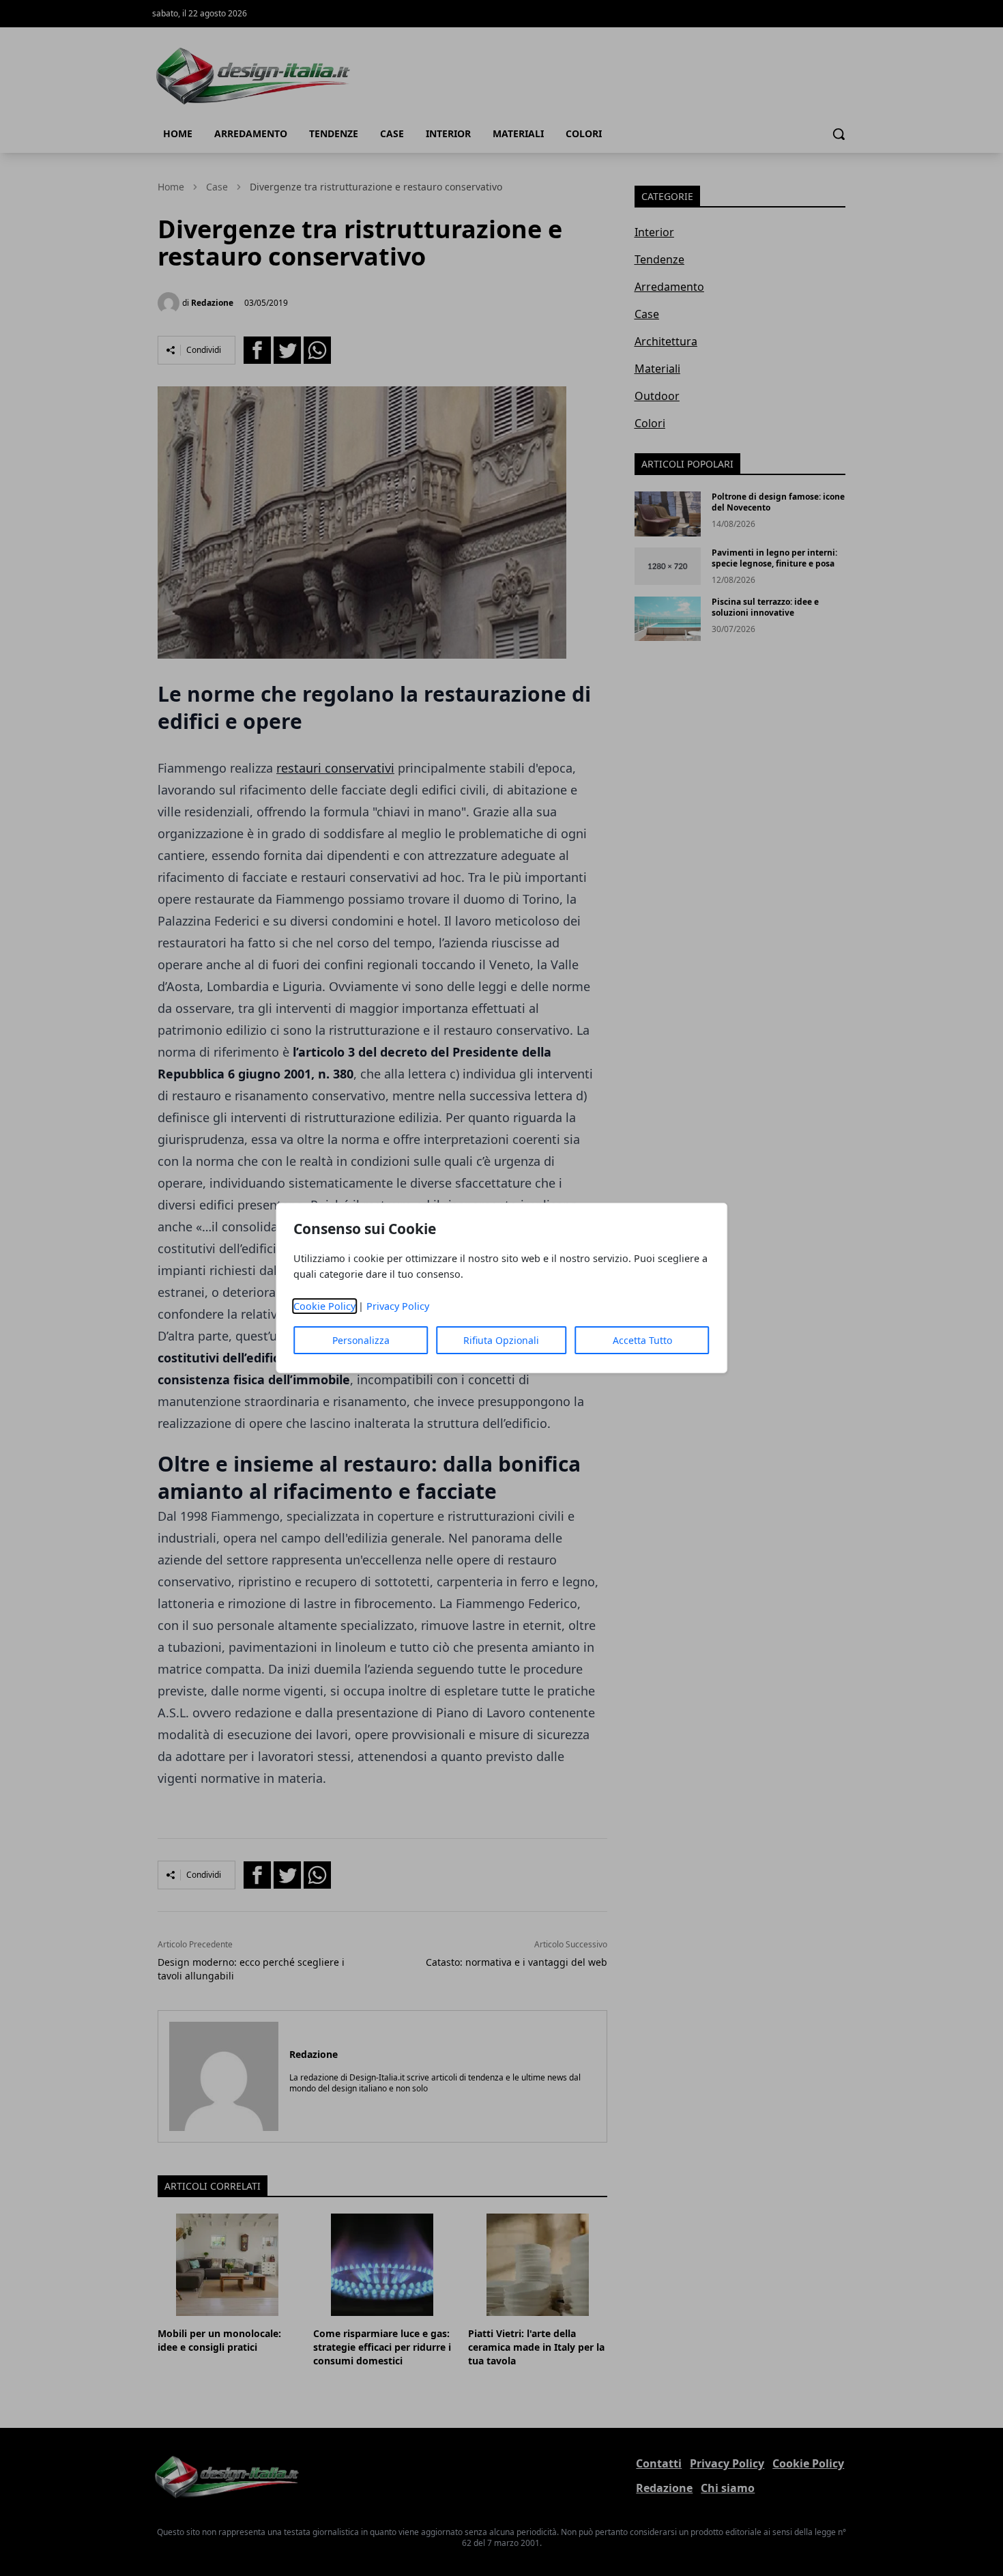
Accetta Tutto (642, 1340)
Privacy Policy (398, 1306)
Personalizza (361, 1340)
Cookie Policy (324, 1306)
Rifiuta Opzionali (501, 1340)
